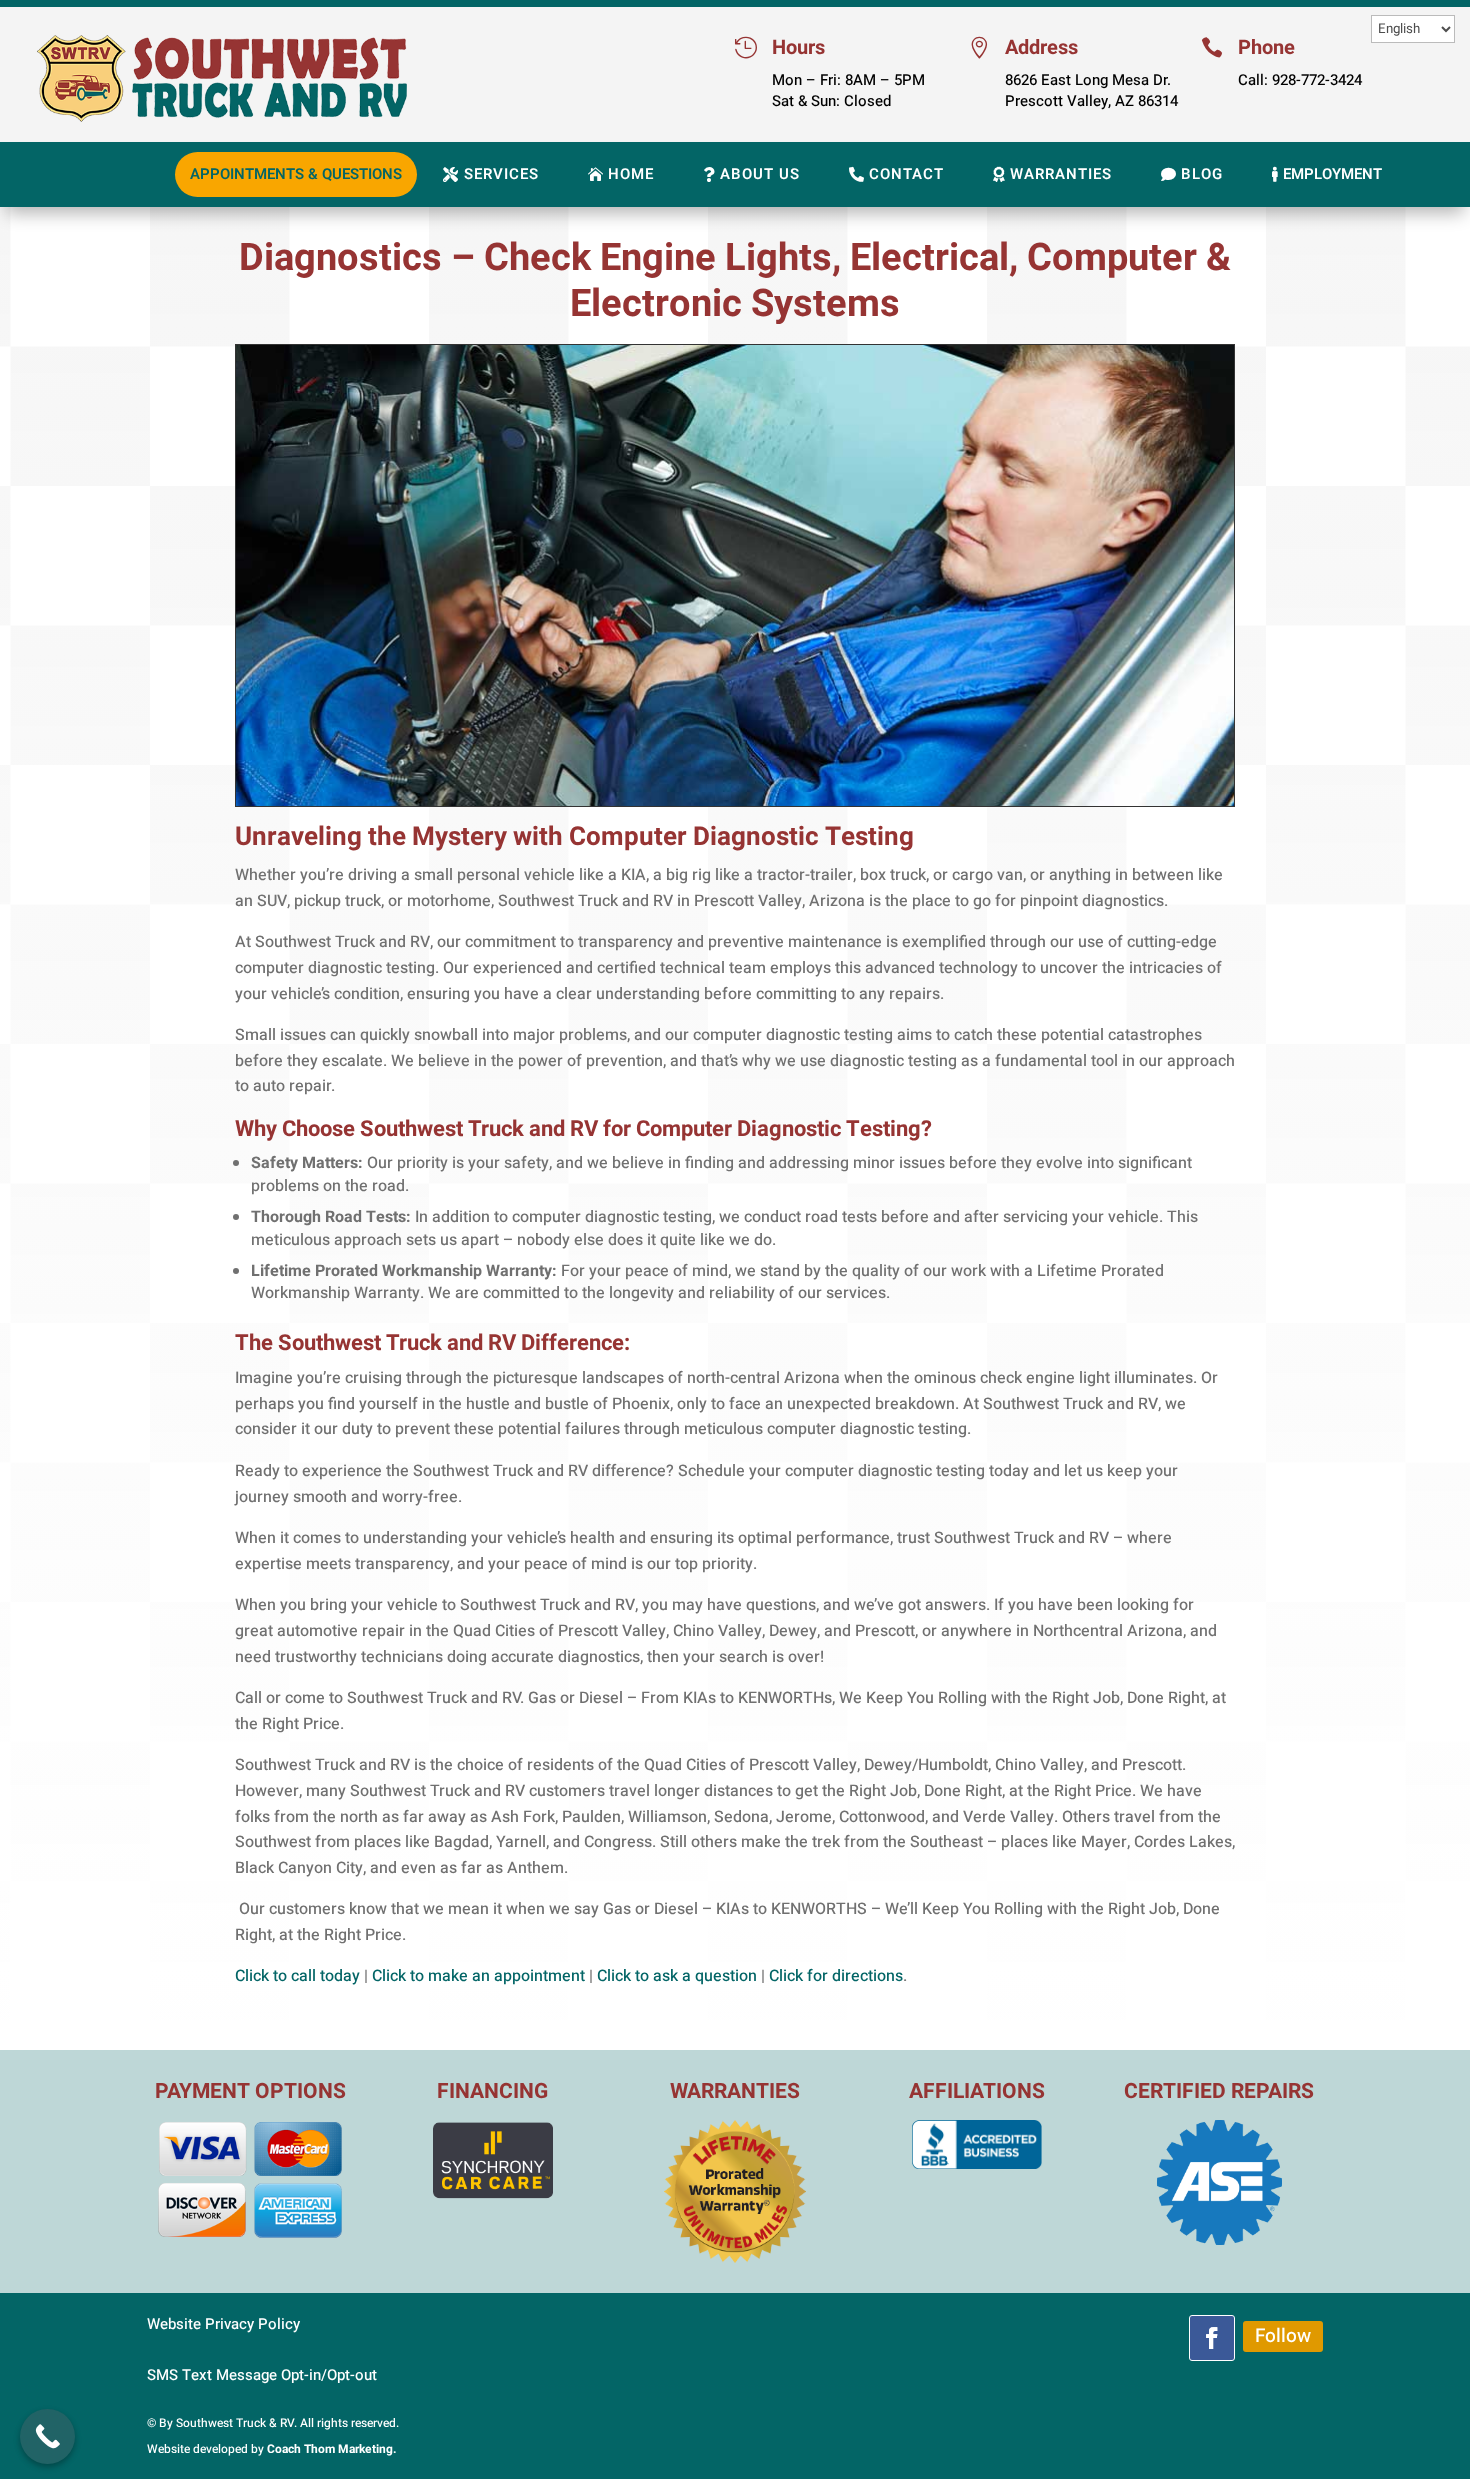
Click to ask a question (677, 1976)
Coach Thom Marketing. (332, 2449)
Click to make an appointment (478, 1976)
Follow (1283, 2336)
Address (1041, 47)
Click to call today (297, 1976)
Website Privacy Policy (223, 2324)
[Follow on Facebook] (1212, 2338)
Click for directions (836, 1976)
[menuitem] (296, 174)
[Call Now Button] (47, 2436)
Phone (1266, 47)
